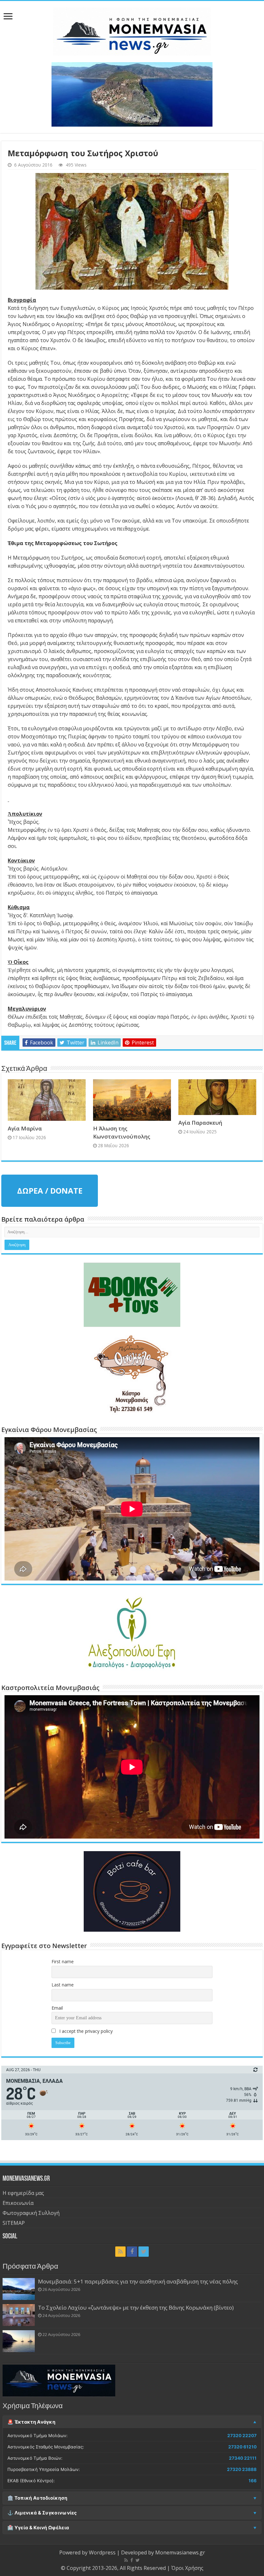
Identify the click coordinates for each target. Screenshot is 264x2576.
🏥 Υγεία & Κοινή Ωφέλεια (38, 2528)
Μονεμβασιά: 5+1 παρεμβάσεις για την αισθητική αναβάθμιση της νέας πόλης (138, 2281)
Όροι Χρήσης (187, 2568)
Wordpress (102, 2552)
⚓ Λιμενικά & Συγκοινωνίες (42, 2513)
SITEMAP (14, 2223)
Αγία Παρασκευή (200, 1123)
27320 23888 (242, 2469)
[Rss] (120, 2252)
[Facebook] (132, 2252)
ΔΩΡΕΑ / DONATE (50, 1191)
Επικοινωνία (18, 2203)
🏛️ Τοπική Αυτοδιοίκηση (37, 2498)
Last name (63, 1985)
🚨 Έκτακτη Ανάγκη (31, 2422)
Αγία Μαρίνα (25, 1128)
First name (63, 1961)
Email (57, 2008)
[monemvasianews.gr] (132, 30)
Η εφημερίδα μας (23, 2193)
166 (253, 2481)
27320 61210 (242, 2447)
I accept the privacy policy (85, 2031)
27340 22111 (243, 2458)
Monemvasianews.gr (180, 2552)
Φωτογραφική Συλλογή (31, 2213)
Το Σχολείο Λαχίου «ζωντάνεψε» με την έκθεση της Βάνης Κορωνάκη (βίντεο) (136, 2307)
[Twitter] (144, 2252)
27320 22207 (242, 2436)
